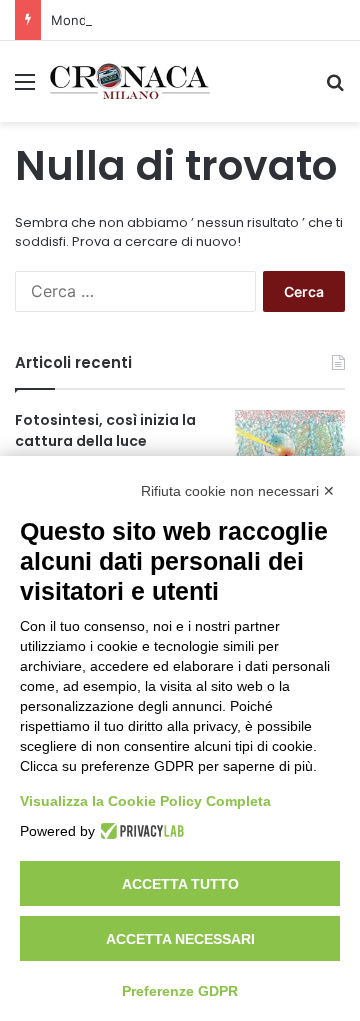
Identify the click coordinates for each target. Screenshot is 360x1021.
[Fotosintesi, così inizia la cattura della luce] (290, 447)
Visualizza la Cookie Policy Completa (145, 801)
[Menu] (25, 88)
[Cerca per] (335, 88)
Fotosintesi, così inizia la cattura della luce (105, 430)
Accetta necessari (180, 939)
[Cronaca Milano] (130, 81)
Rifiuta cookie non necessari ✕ (238, 491)
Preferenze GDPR (180, 991)
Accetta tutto (180, 884)
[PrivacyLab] (139, 831)
